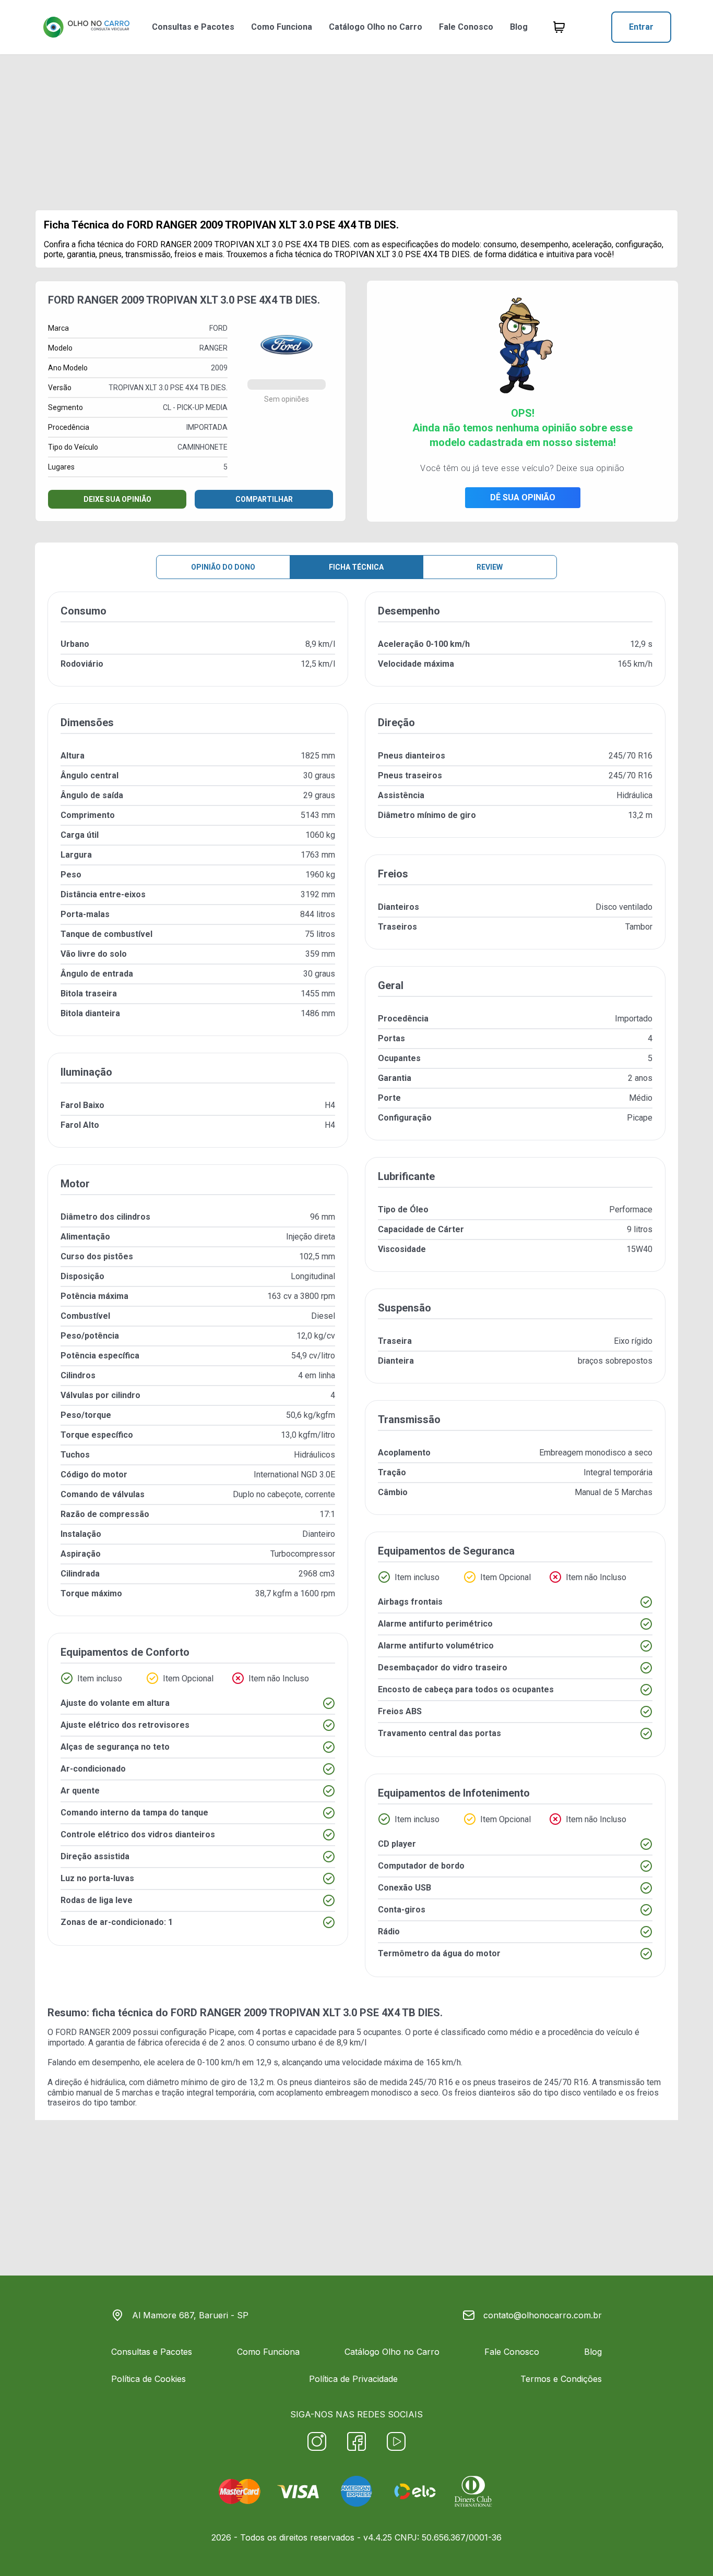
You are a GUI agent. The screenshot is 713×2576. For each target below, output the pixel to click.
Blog (519, 27)
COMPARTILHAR (264, 499)
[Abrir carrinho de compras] (559, 27)
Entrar (641, 27)
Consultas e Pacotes (193, 27)
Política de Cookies (148, 2379)
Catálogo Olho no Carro (376, 27)
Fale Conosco (466, 27)
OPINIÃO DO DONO (223, 567)
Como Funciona (282, 27)
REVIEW (490, 567)
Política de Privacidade (353, 2379)
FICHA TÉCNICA (356, 567)
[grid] (356, 1293)
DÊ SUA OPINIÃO (523, 497)
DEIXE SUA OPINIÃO (117, 499)
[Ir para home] (86, 27)
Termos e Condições (561, 2379)
